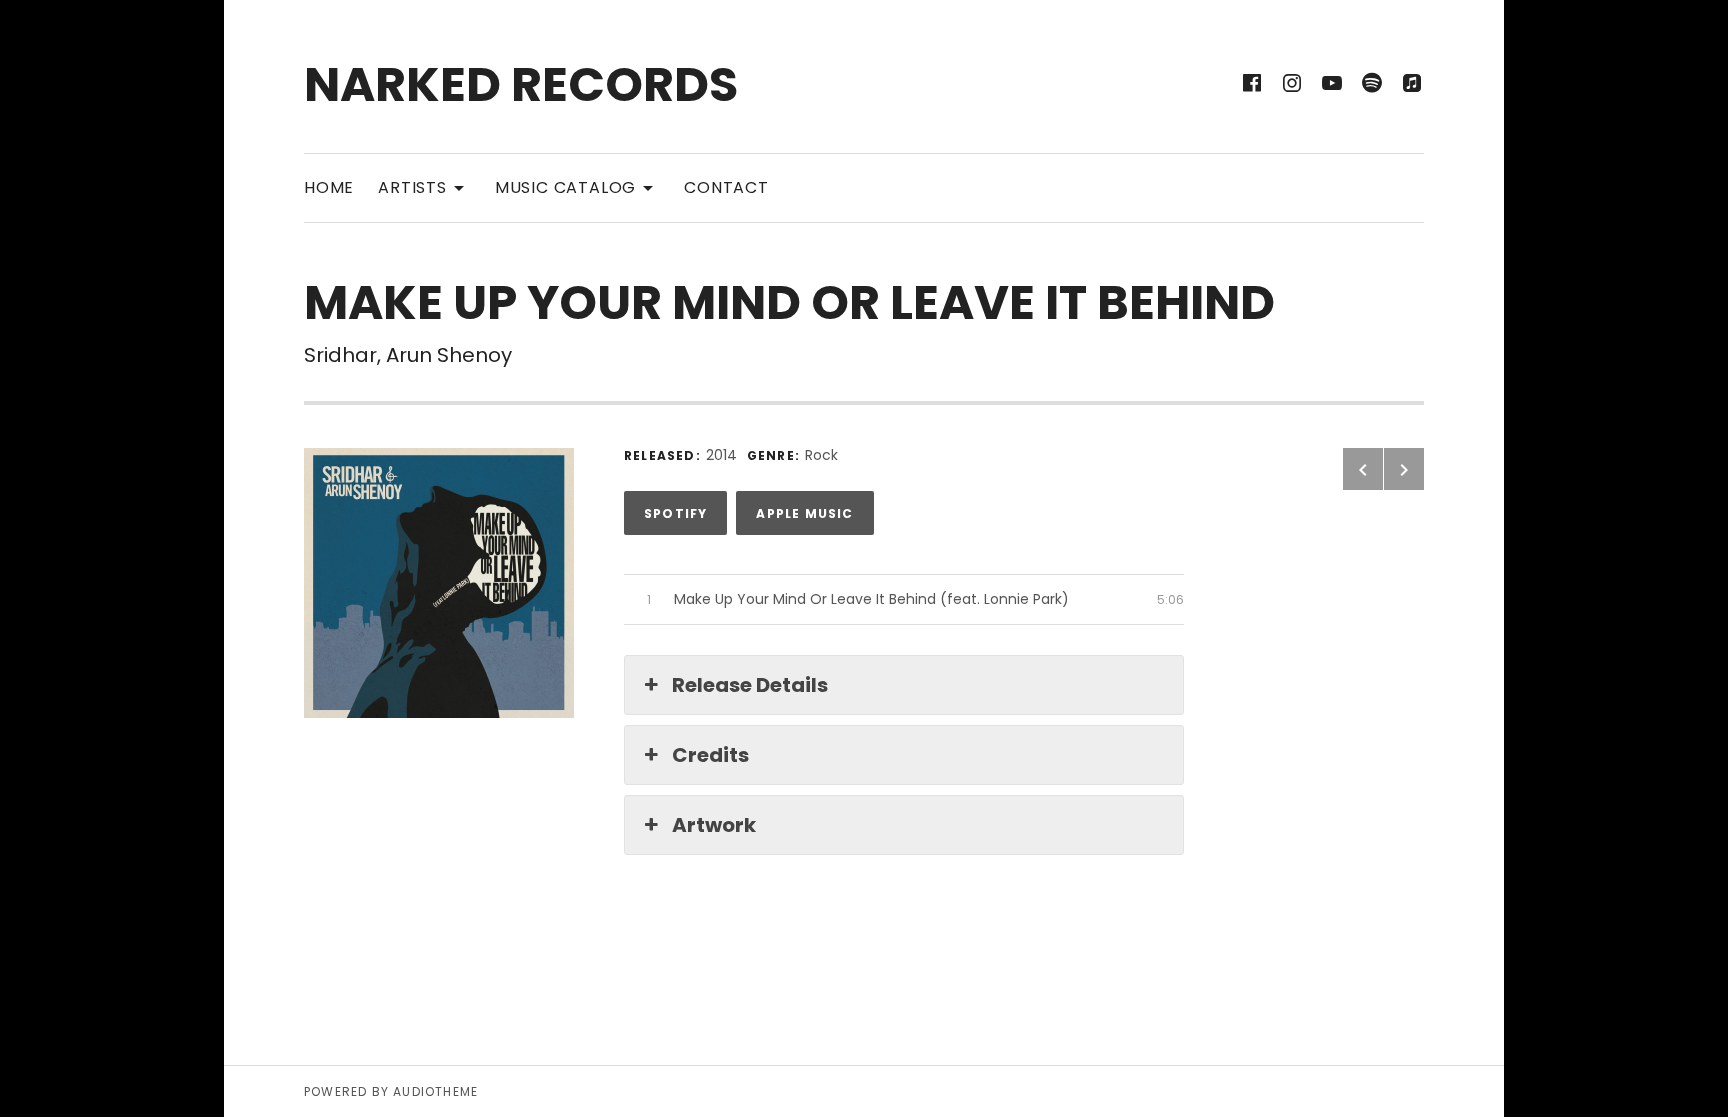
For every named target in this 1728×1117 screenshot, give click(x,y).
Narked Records (521, 84)
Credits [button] (710, 755)
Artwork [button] (714, 825)
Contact (726, 187)
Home (329, 187)
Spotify (675, 513)
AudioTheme (435, 1091)
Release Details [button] (750, 685)
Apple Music (804, 513)
